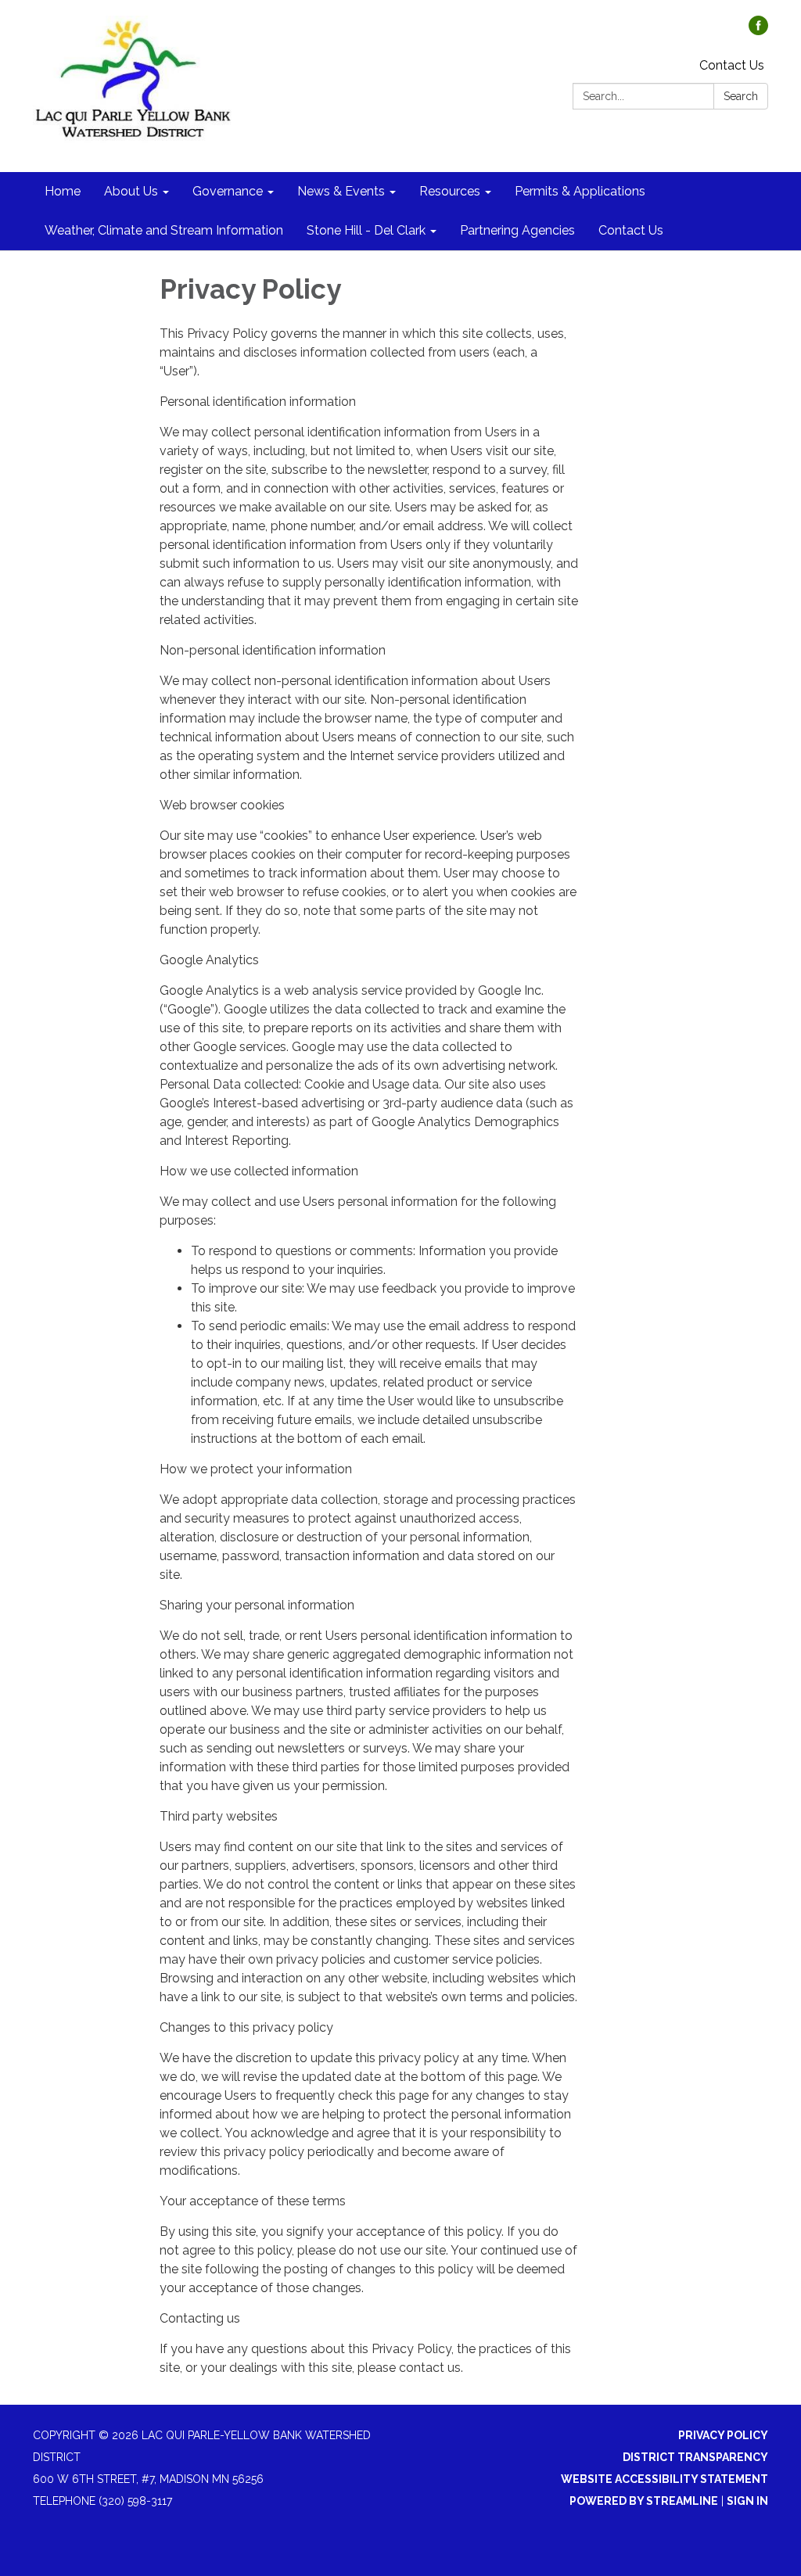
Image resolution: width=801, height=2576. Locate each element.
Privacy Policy (723, 2435)
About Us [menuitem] (131, 191)
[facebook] (758, 31)
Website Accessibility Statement (665, 2479)
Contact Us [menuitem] (631, 230)
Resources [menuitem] (450, 191)
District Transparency (695, 2457)
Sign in (747, 2501)
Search (741, 96)
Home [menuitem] (63, 191)
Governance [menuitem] (228, 191)
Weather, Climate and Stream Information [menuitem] (164, 230)
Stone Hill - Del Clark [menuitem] (366, 230)
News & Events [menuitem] (341, 191)
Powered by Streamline (644, 2501)
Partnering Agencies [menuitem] (517, 230)
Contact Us (732, 65)
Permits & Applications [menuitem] (580, 191)
